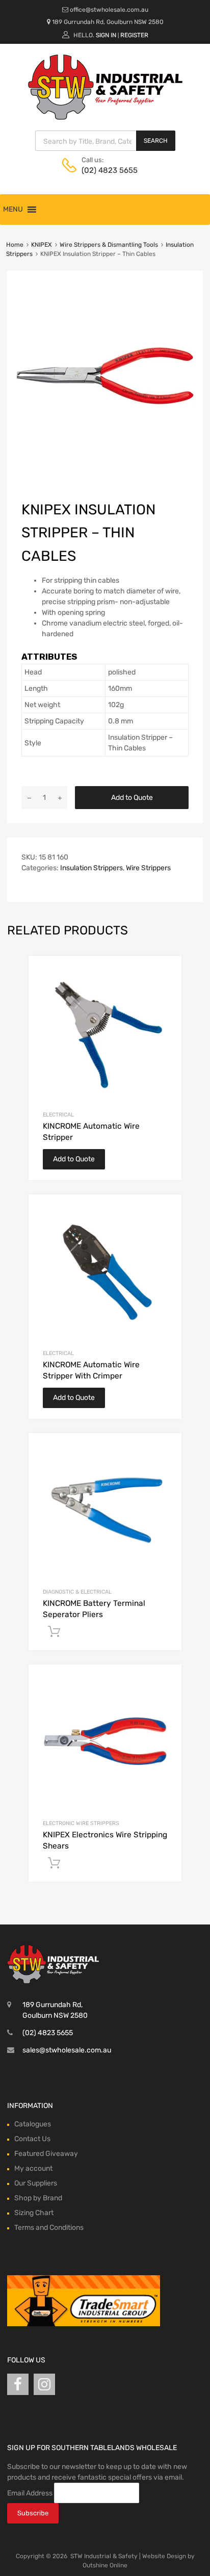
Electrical (58, 1115)
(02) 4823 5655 (107, 170)
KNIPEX (42, 245)
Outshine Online (105, 2565)
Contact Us (32, 2139)
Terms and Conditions (49, 2228)
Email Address (30, 2493)
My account (33, 2168)
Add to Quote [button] (54, 1632)
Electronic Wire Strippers (81, 1823)
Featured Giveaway (46, 2154)
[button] (13, 210)
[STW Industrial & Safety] (105, 117)
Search (156, 141)
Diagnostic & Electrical (77, 1592)
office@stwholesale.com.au (109, 10)
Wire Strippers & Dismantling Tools (109, 245)
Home (15, 245)
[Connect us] (18, 2385)
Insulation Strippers (91, 868)
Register (134, 35)
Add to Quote (132, 798)
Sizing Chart (34, 2213)
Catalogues (33, 2124)
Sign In (106, 35)
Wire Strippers (148, 868)
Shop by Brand (38, 2198)
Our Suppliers (36, 2183)
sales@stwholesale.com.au (67, 2050)
